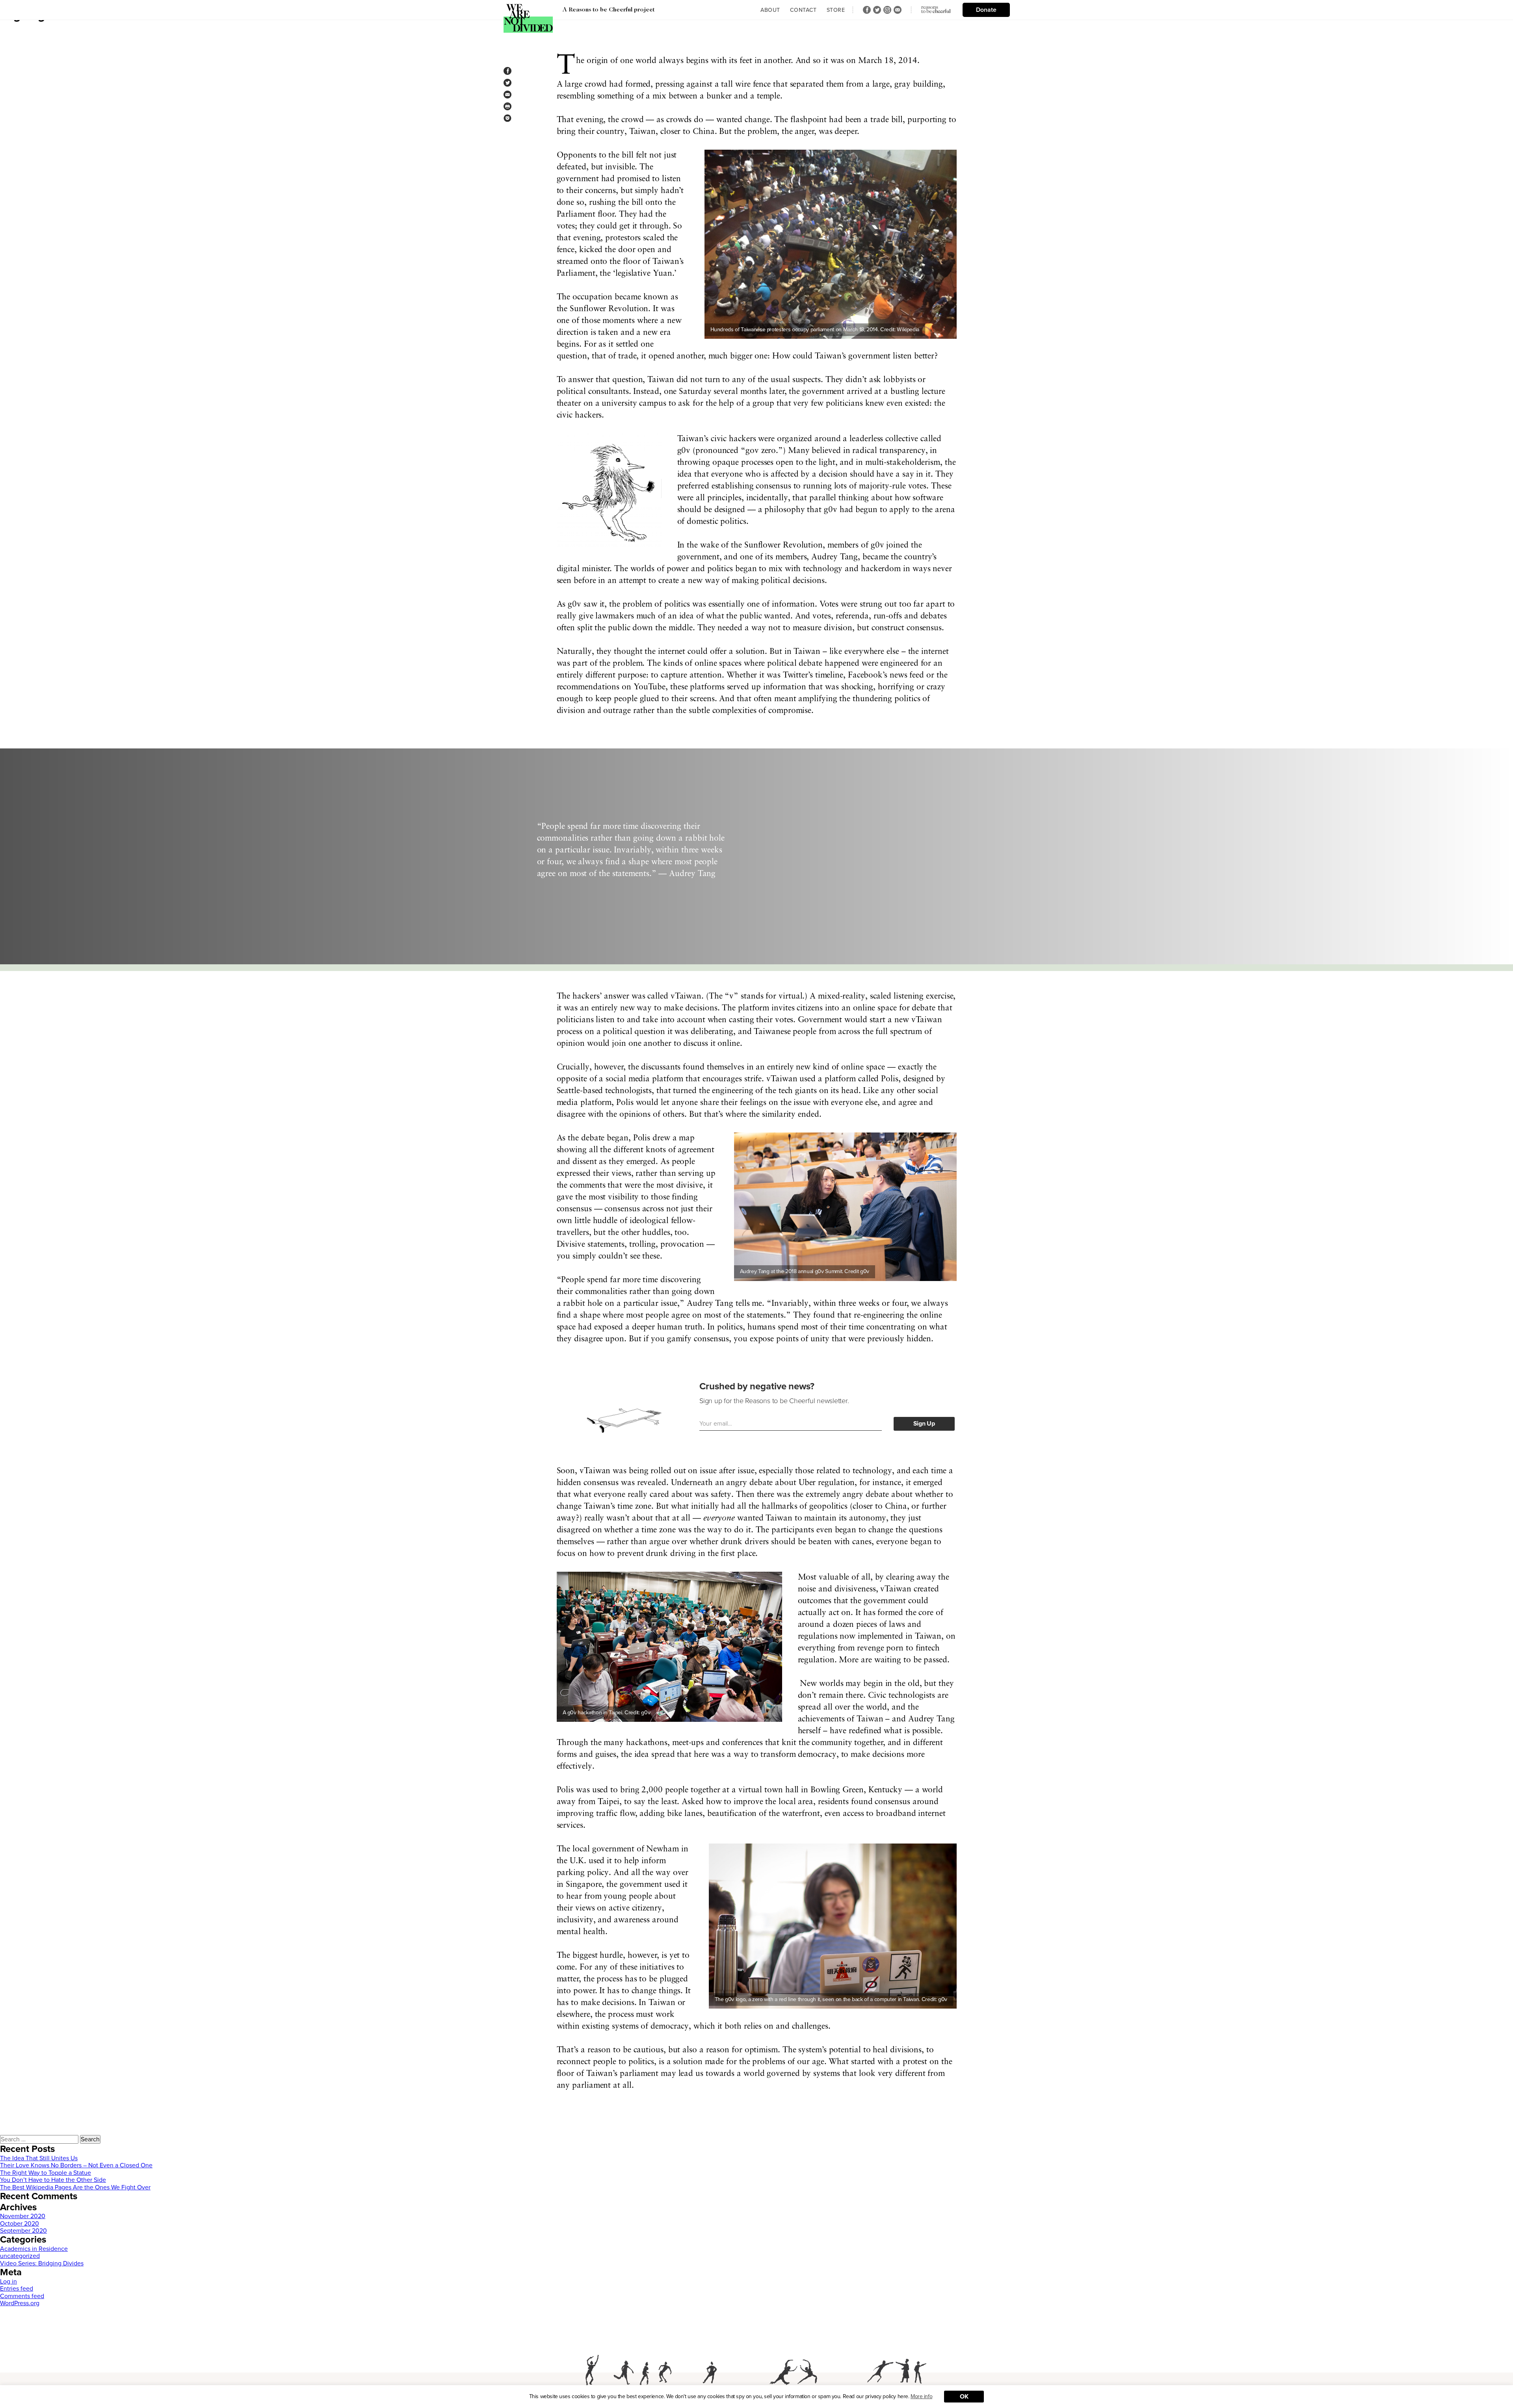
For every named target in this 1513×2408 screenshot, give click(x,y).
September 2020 (23, 2231)
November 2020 (23, 2216)
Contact (803, 10)
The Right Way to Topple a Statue (46, 2173)
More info (921, 2396)
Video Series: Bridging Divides (42, 2263)
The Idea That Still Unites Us (39, 2158)
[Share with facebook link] (507, 71)
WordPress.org (20, 2303)
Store (836, 10)
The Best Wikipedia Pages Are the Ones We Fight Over (75, 2187)
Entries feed (17, 2289)
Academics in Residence (34, 2249)
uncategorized (20, 2256)
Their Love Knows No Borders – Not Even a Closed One (76, 2165)
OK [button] (964, 2397)
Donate (986, 10)
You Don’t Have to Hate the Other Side (53, 2180)
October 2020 (20, 2224)
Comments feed (22, 2296)
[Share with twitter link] (507, 83)
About (770, 10)
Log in (8, 2282)
